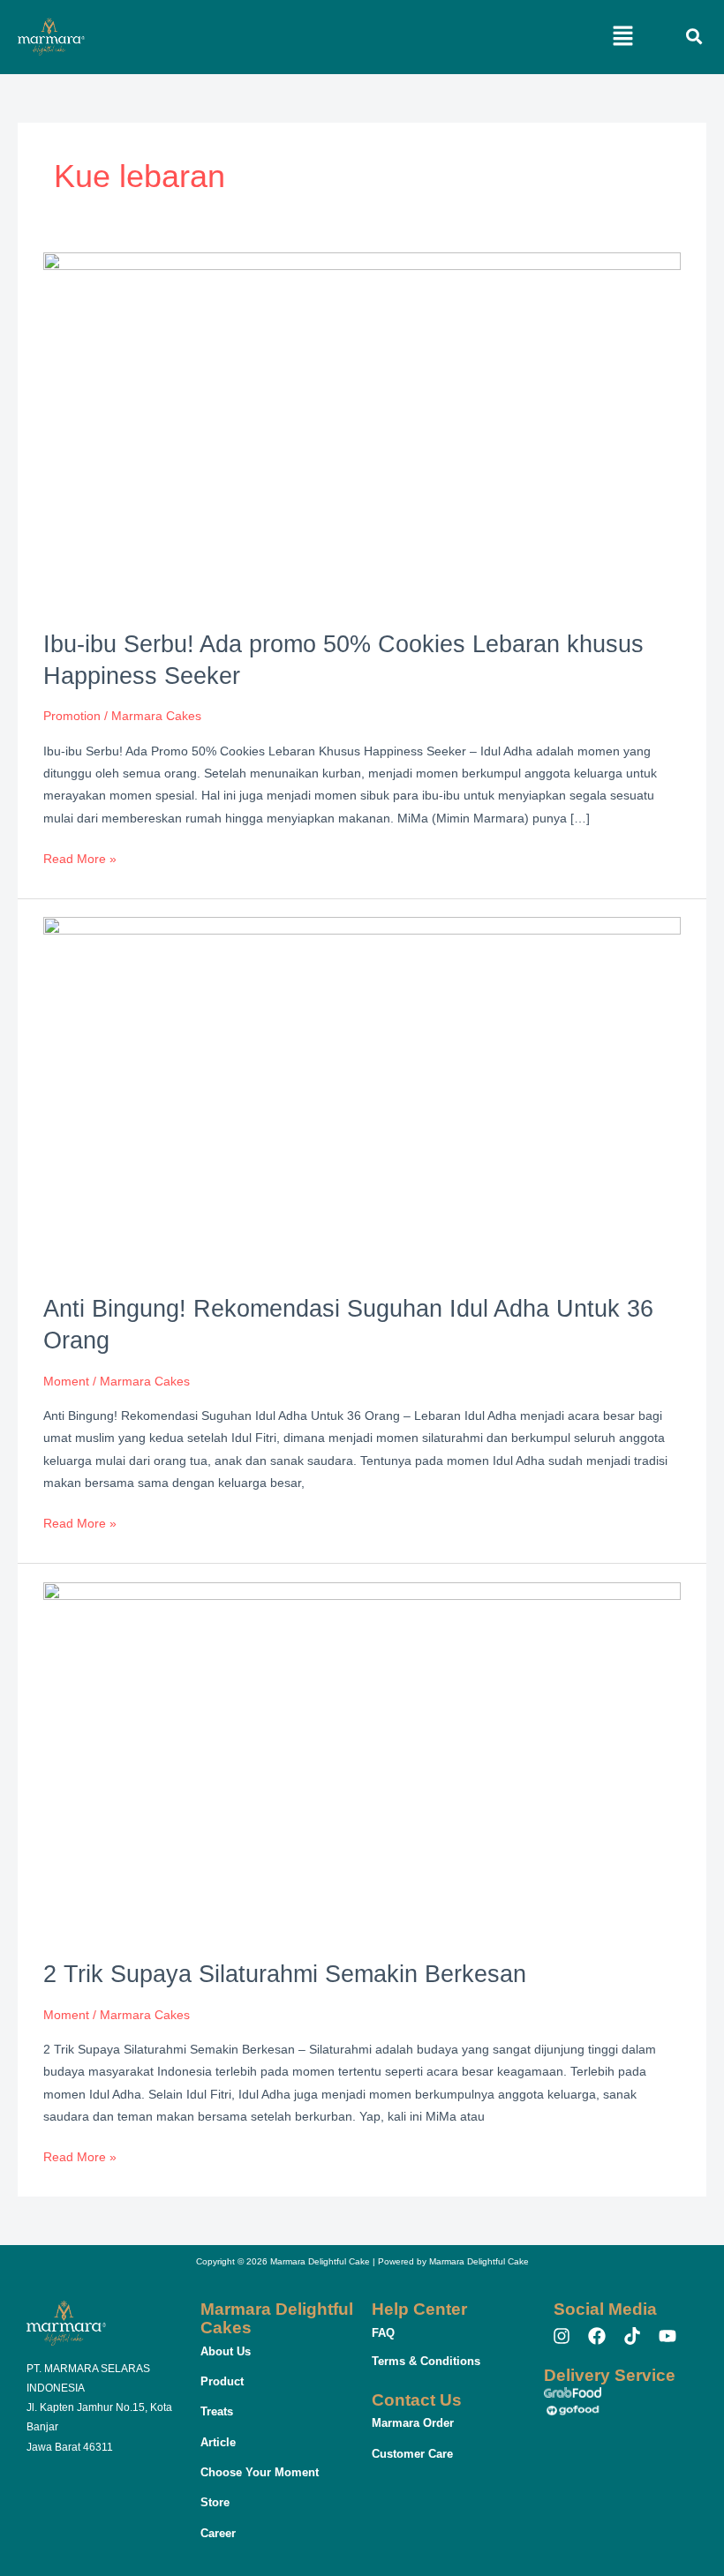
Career (218, 2533)
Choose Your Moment (260, 2472)
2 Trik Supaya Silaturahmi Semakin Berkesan (285, 1974)
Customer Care (412, 2454)
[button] (623, 37)
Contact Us (417, 2400)
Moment (66, 1382)
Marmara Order (413, 2423)
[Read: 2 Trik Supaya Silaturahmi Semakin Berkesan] (362, 1760)
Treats (217, 2411)
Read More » (80, 857)
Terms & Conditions (426, 2361)
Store (215, 2502)
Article (218, 2442)
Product (222, 2381)
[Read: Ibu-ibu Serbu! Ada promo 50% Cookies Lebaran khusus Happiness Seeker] (362, 430)
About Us (226, 2351)
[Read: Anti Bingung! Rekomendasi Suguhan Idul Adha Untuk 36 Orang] (362, 1096)
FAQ (383, 2333)
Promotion (72, 716)
